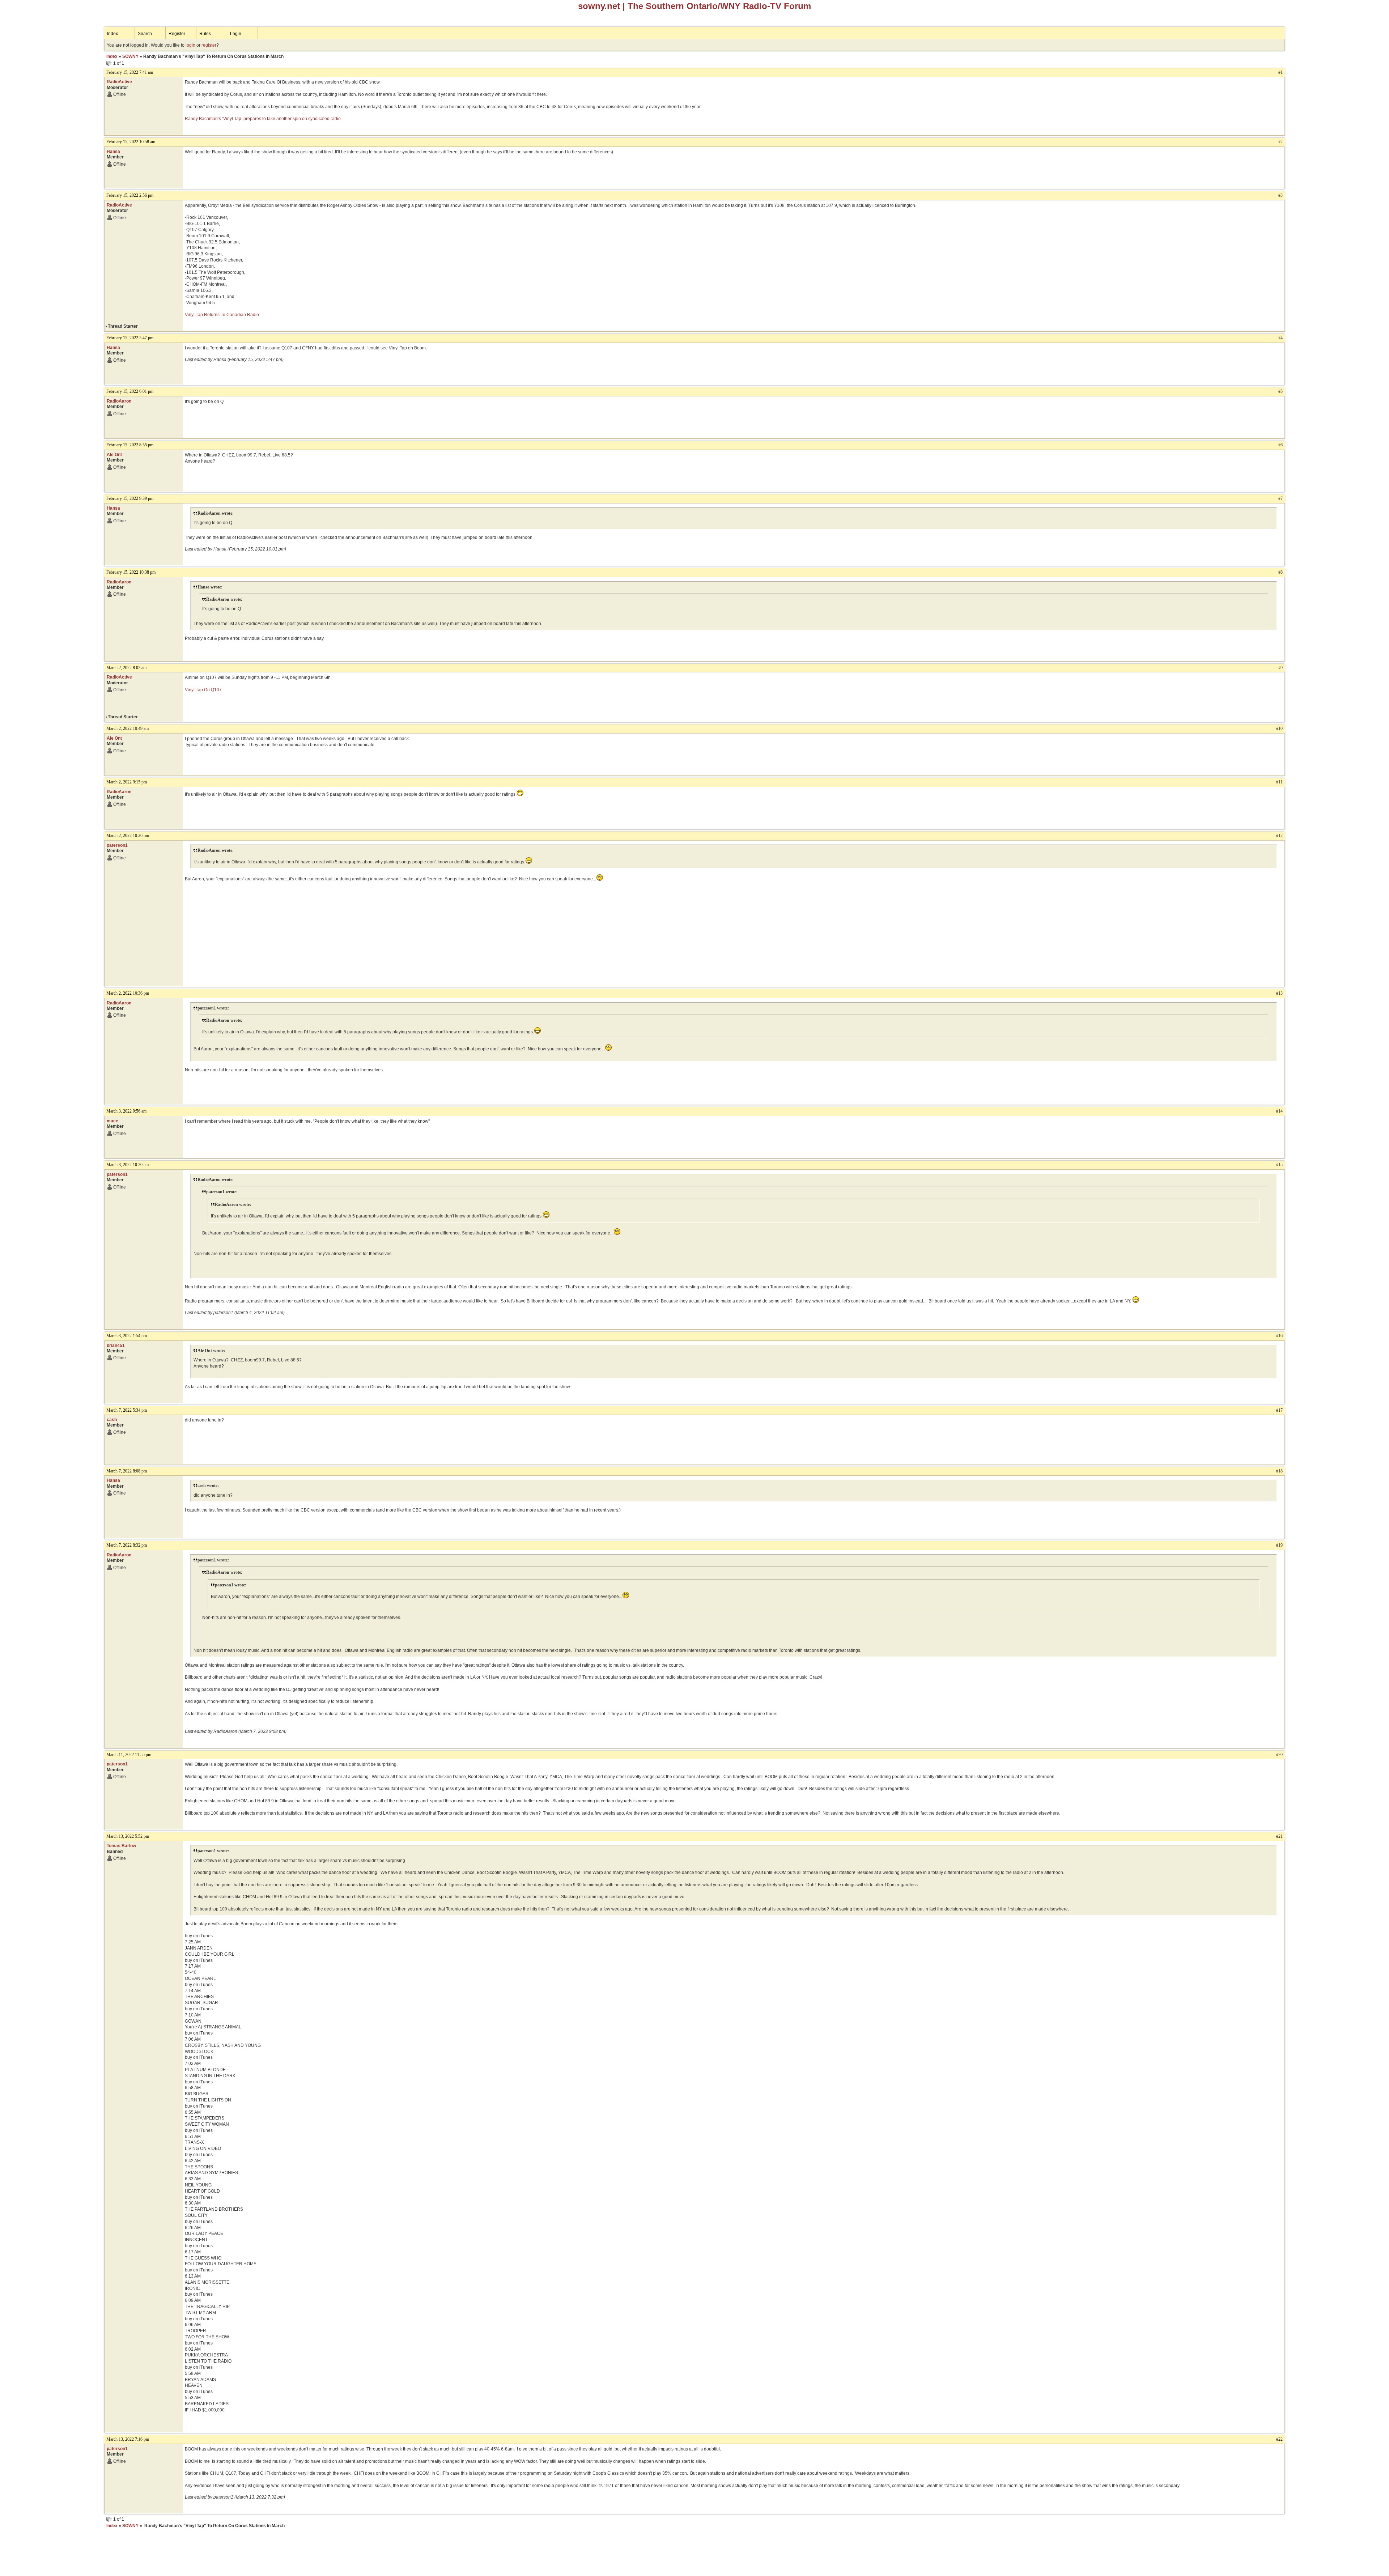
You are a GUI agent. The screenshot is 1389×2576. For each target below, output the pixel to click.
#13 (1279, 993)
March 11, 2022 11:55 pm (129, 1755)
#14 (1279, 1111)
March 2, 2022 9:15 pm (127, 782)
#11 (1279, 782)
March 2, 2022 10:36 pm (128, 993)
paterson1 (117, 845)
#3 (1280, 195)
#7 (1280, 498)
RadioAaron (119, 401)
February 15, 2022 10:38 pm (131, 572)
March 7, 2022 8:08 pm (127, 1471)
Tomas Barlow (121, 1846)
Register (177, 34)
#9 (1280, 668)
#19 (1279, 1545)
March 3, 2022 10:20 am (128, 1165)
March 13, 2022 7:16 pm (128, 2439)
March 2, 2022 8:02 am (126, 668)
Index (112, 34)
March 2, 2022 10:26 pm (128, 836)
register (209, 45)
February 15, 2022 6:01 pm (130, 391)
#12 (1279, 836)
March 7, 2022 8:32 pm (127, 1545)
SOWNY (130, 56)
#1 (1280, 72)
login (190, 45)
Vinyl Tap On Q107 (203, 690)
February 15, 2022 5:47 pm (130, 338)
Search (145, 34)
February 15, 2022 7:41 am (130, 72)
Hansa (113, 152)
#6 (1280, 445)
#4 (1280, 338)
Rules (205, 34)
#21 (1279, 1836)
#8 (1280, 572)
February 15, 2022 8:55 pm (130, 445)
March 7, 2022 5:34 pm (127, 1410)
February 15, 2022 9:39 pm (130, 498)
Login (236, 34)
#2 (1280, 142)
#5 (1280, 391)
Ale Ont (114, 455)
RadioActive (119, 82)
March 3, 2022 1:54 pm (127, 1336)
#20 (1279, 1755)
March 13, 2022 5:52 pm (128, 1836)
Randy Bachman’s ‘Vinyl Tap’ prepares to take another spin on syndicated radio (263, 119)
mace (112, 1121)
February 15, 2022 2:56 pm (130, 195)
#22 (1279, 2439)
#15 (1279, 1165)
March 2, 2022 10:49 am (128, 728)
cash (112, 1420)
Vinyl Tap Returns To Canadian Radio (222, 315)
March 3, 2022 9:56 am (126, 1111)
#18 (1279, 1471)
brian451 (116, 1346)
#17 (1279, 1410)
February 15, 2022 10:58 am (131, 142)
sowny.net (599, 6)
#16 (1279, 1336)
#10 (1279, 728)
